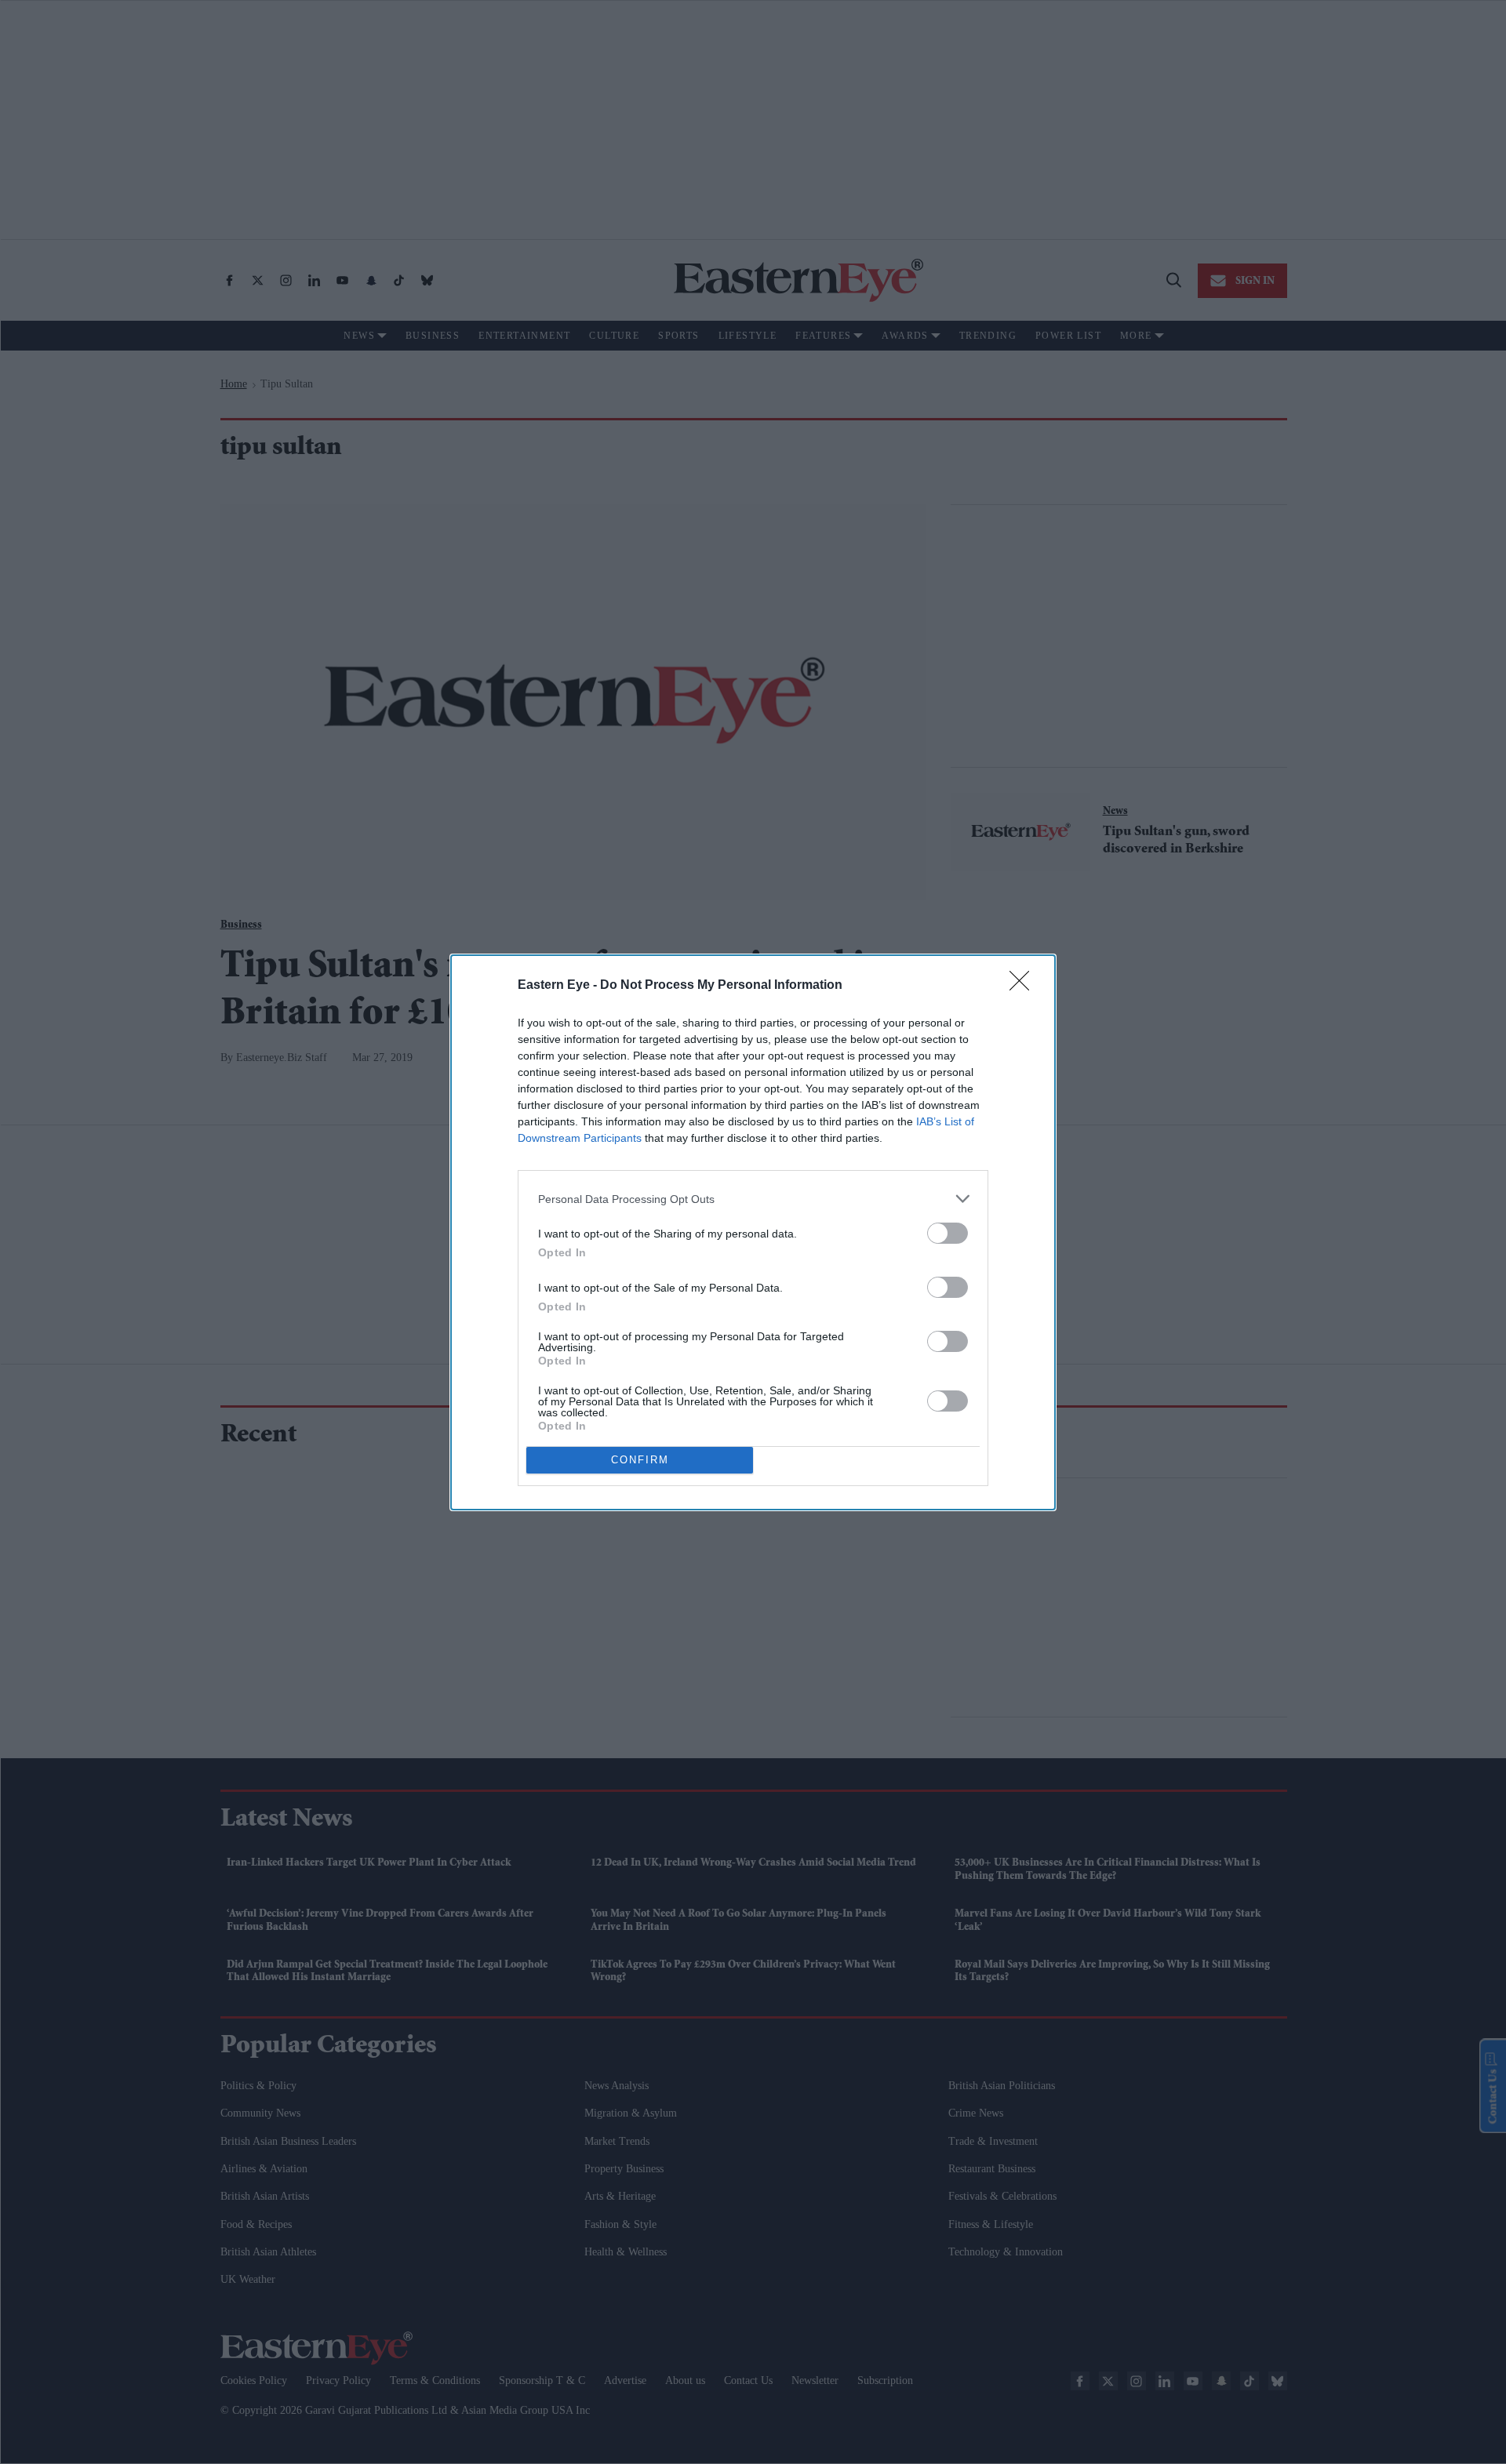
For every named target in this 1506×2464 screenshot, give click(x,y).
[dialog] (753, 1232)
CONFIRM (640, 1460)
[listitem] (753, 1199)
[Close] (1024, 986)
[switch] (948, 1233)
